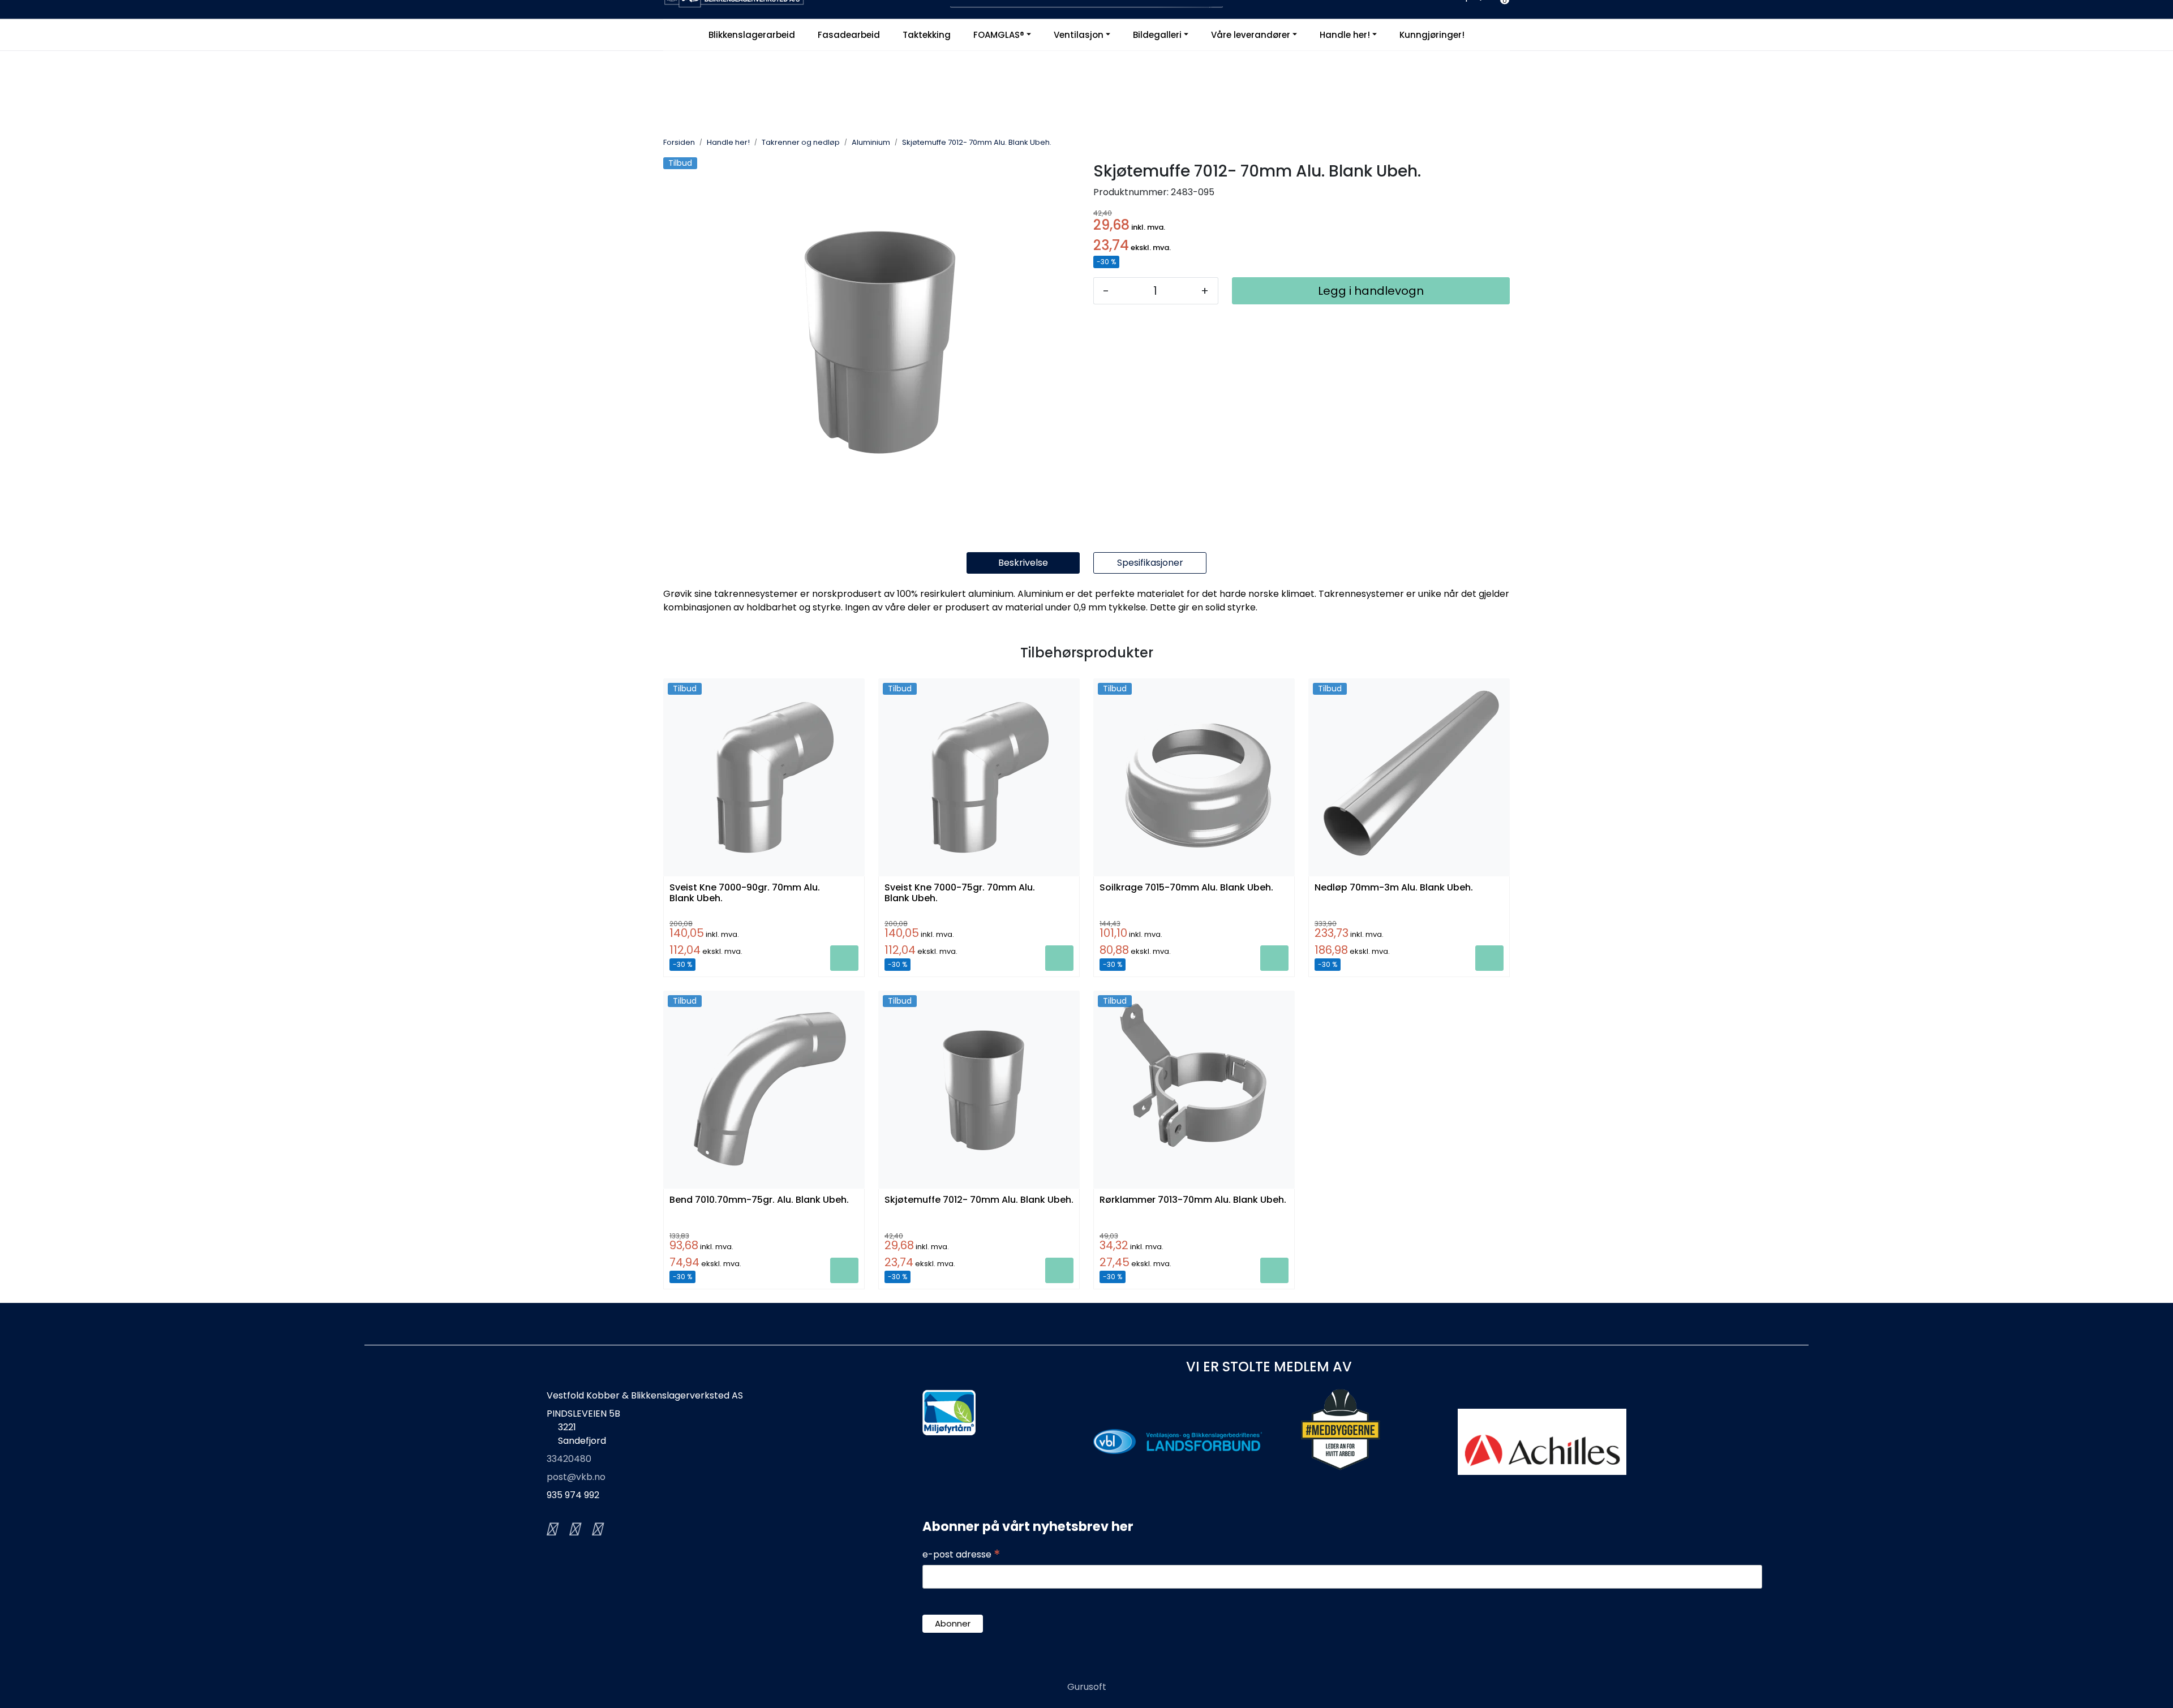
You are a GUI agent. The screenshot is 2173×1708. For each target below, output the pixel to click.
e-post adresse (961, 1555)
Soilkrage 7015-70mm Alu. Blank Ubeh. (1186, 888)
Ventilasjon (1079, 35)
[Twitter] (551, 1529)
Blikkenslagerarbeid (752, 35)
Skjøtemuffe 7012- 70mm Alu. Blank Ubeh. (979, 1200)
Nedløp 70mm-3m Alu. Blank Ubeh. (1394, 888)
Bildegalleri (1157, 35)
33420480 (569, 1459)
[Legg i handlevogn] (844, 958)
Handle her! (1345, 35)
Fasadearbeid (849, 35)
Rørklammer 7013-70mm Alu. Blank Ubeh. (1193, 1200)
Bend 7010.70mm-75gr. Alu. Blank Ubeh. (759, 1200)
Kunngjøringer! (1432, 35)
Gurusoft (1087, 1687)
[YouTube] (596, 1529)
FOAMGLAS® (999, 35)
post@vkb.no (576, 1477)
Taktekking (927, 35)
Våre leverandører (1251, 35)
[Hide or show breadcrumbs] (1058, 143)
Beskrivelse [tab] (1023, 563)
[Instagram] (574, 1529)
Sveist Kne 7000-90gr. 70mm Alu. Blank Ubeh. (745, 893)
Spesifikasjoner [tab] (1150, 563)
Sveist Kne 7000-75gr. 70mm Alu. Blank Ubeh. (960, 893)
